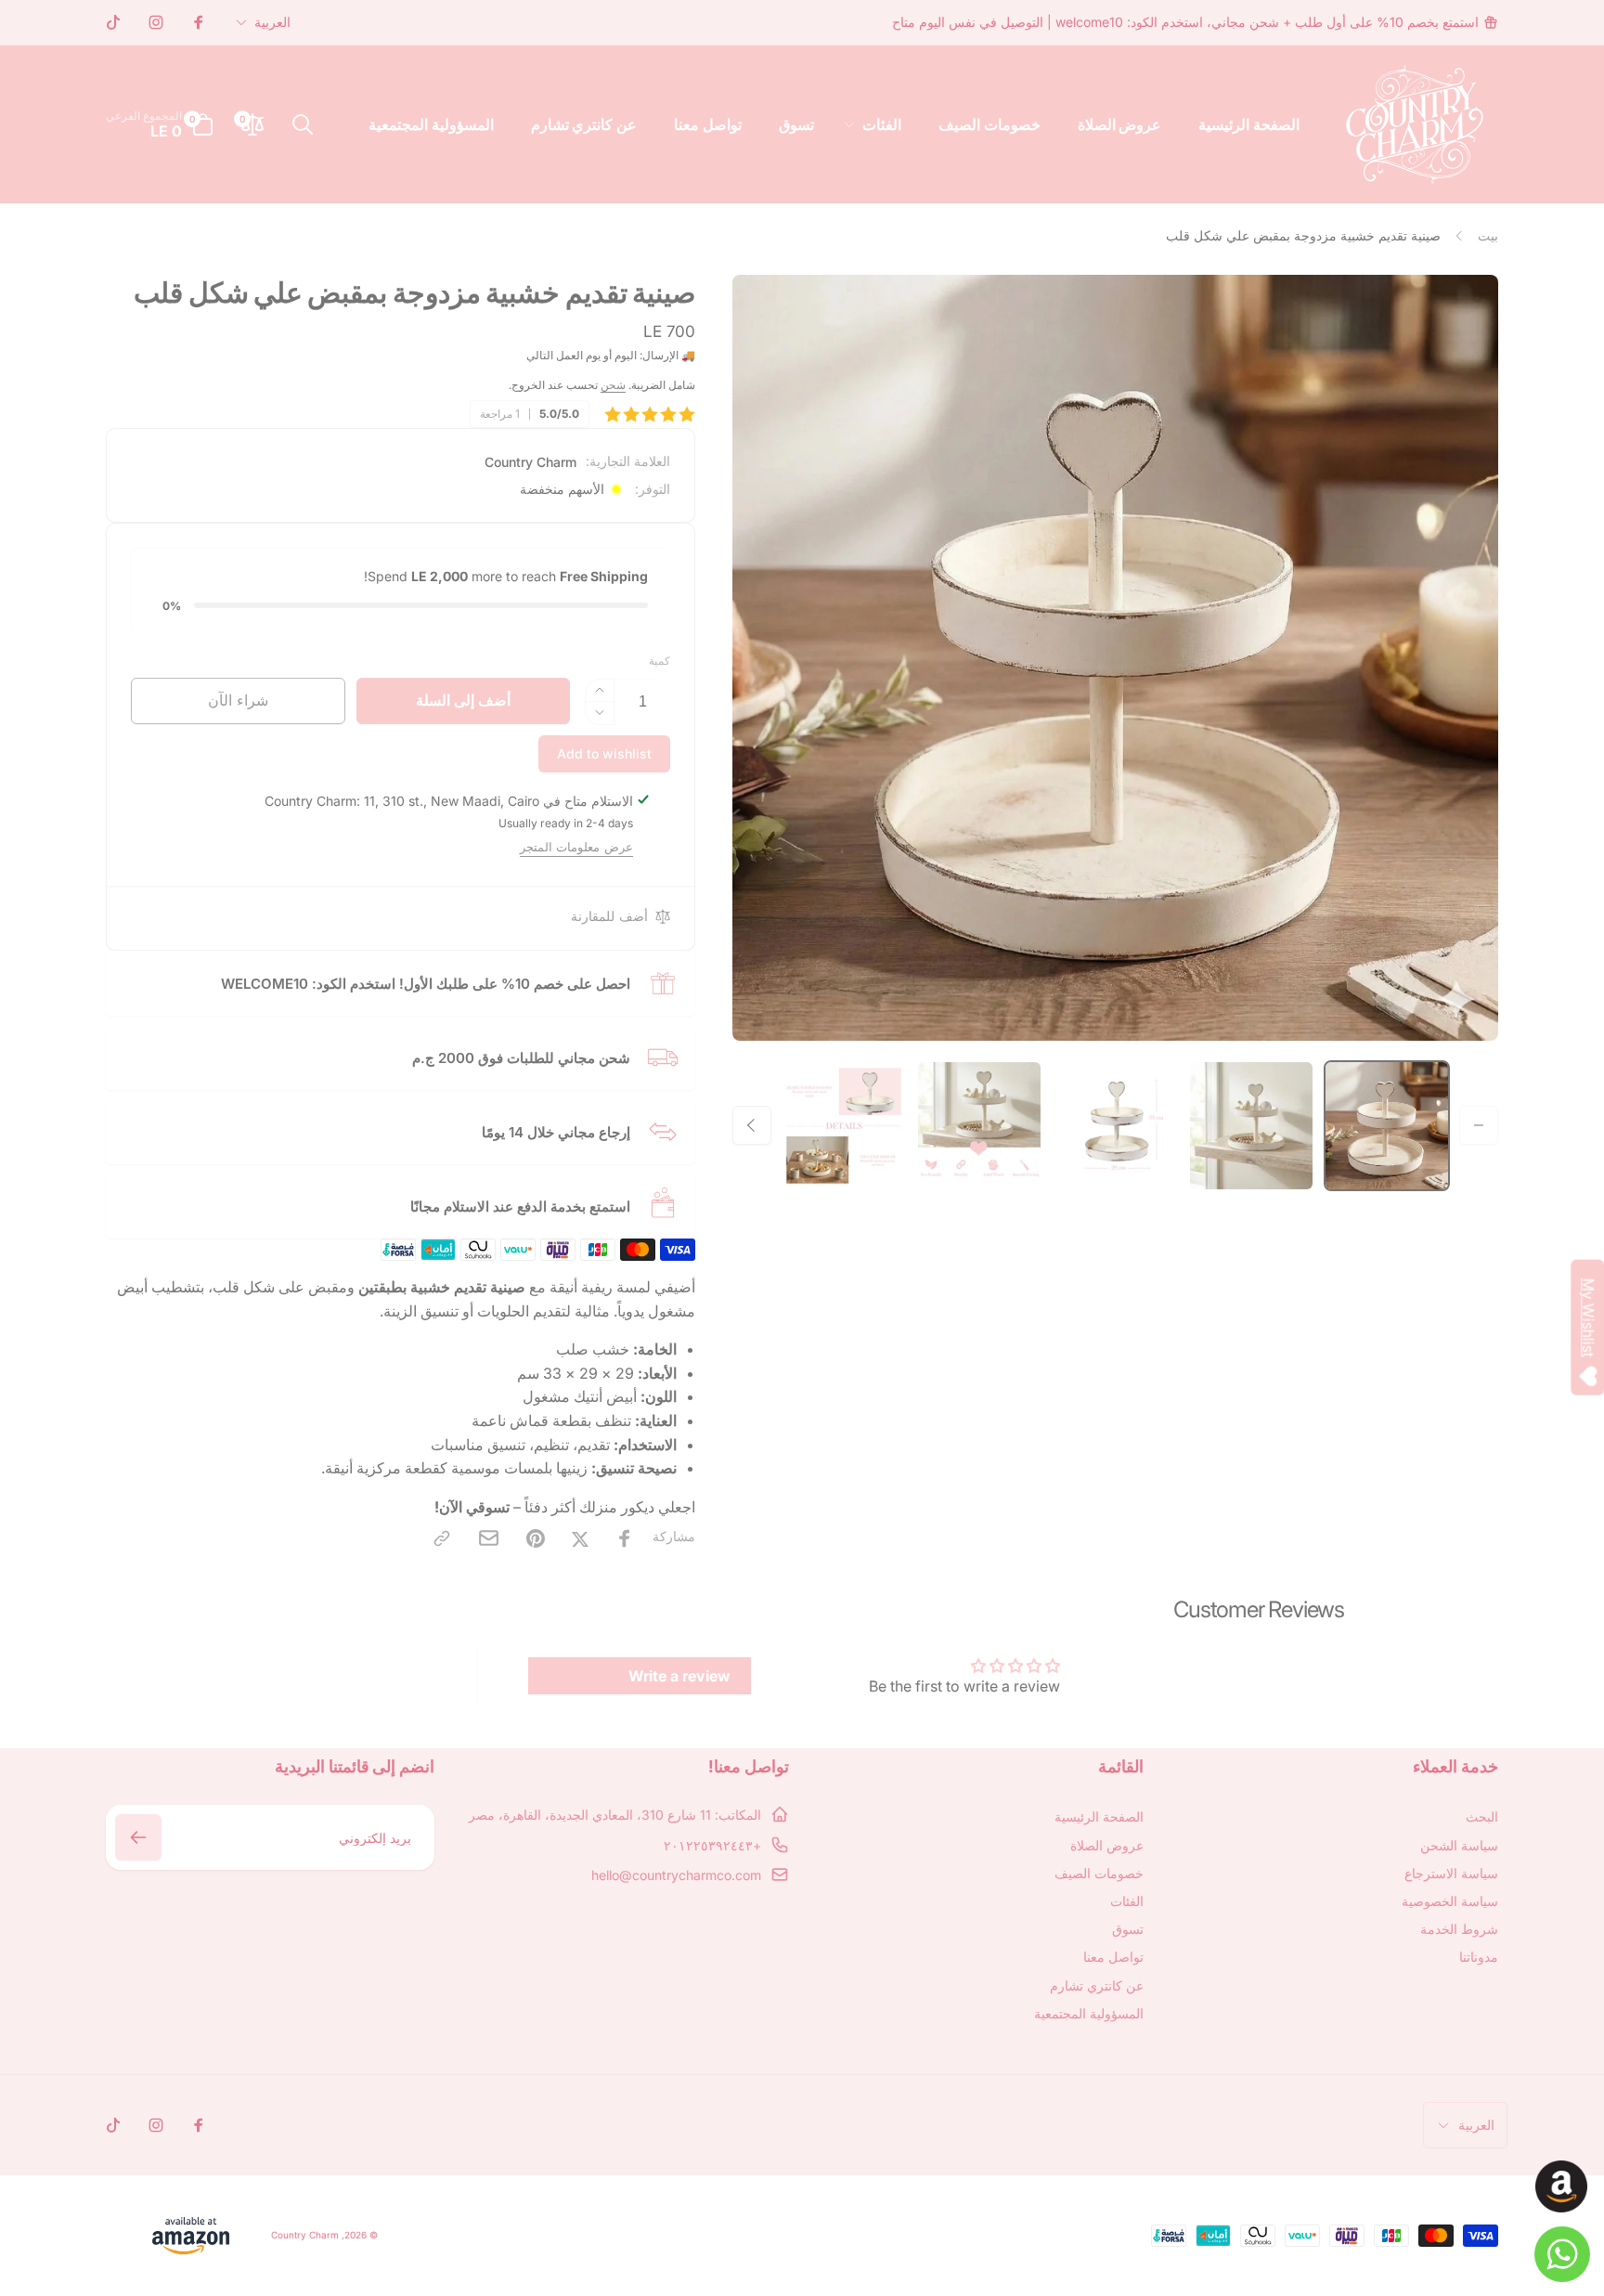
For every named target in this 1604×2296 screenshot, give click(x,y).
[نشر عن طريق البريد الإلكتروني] (489, 1538)
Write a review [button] (679, 1676)
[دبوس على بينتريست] (536, 1538)
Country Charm (530, 462)
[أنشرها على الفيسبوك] (625, 1538)
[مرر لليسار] (1479, 1125)
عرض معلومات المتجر (576, 847)
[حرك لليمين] (752, 1125)
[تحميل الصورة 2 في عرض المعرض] (1251, 1125)
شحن (613, 385)
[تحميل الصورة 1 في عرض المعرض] (1387, 1125)
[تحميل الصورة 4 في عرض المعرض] (979, 1125)
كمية (660, 661)
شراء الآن (238, 700)
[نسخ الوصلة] (442, 1538)
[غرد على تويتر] (580, 1538)
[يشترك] (138, 1837)
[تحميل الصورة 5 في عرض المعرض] (844, 1125)
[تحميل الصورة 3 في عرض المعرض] (1115, 1125)
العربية (272, 22)
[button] (876, 125)
